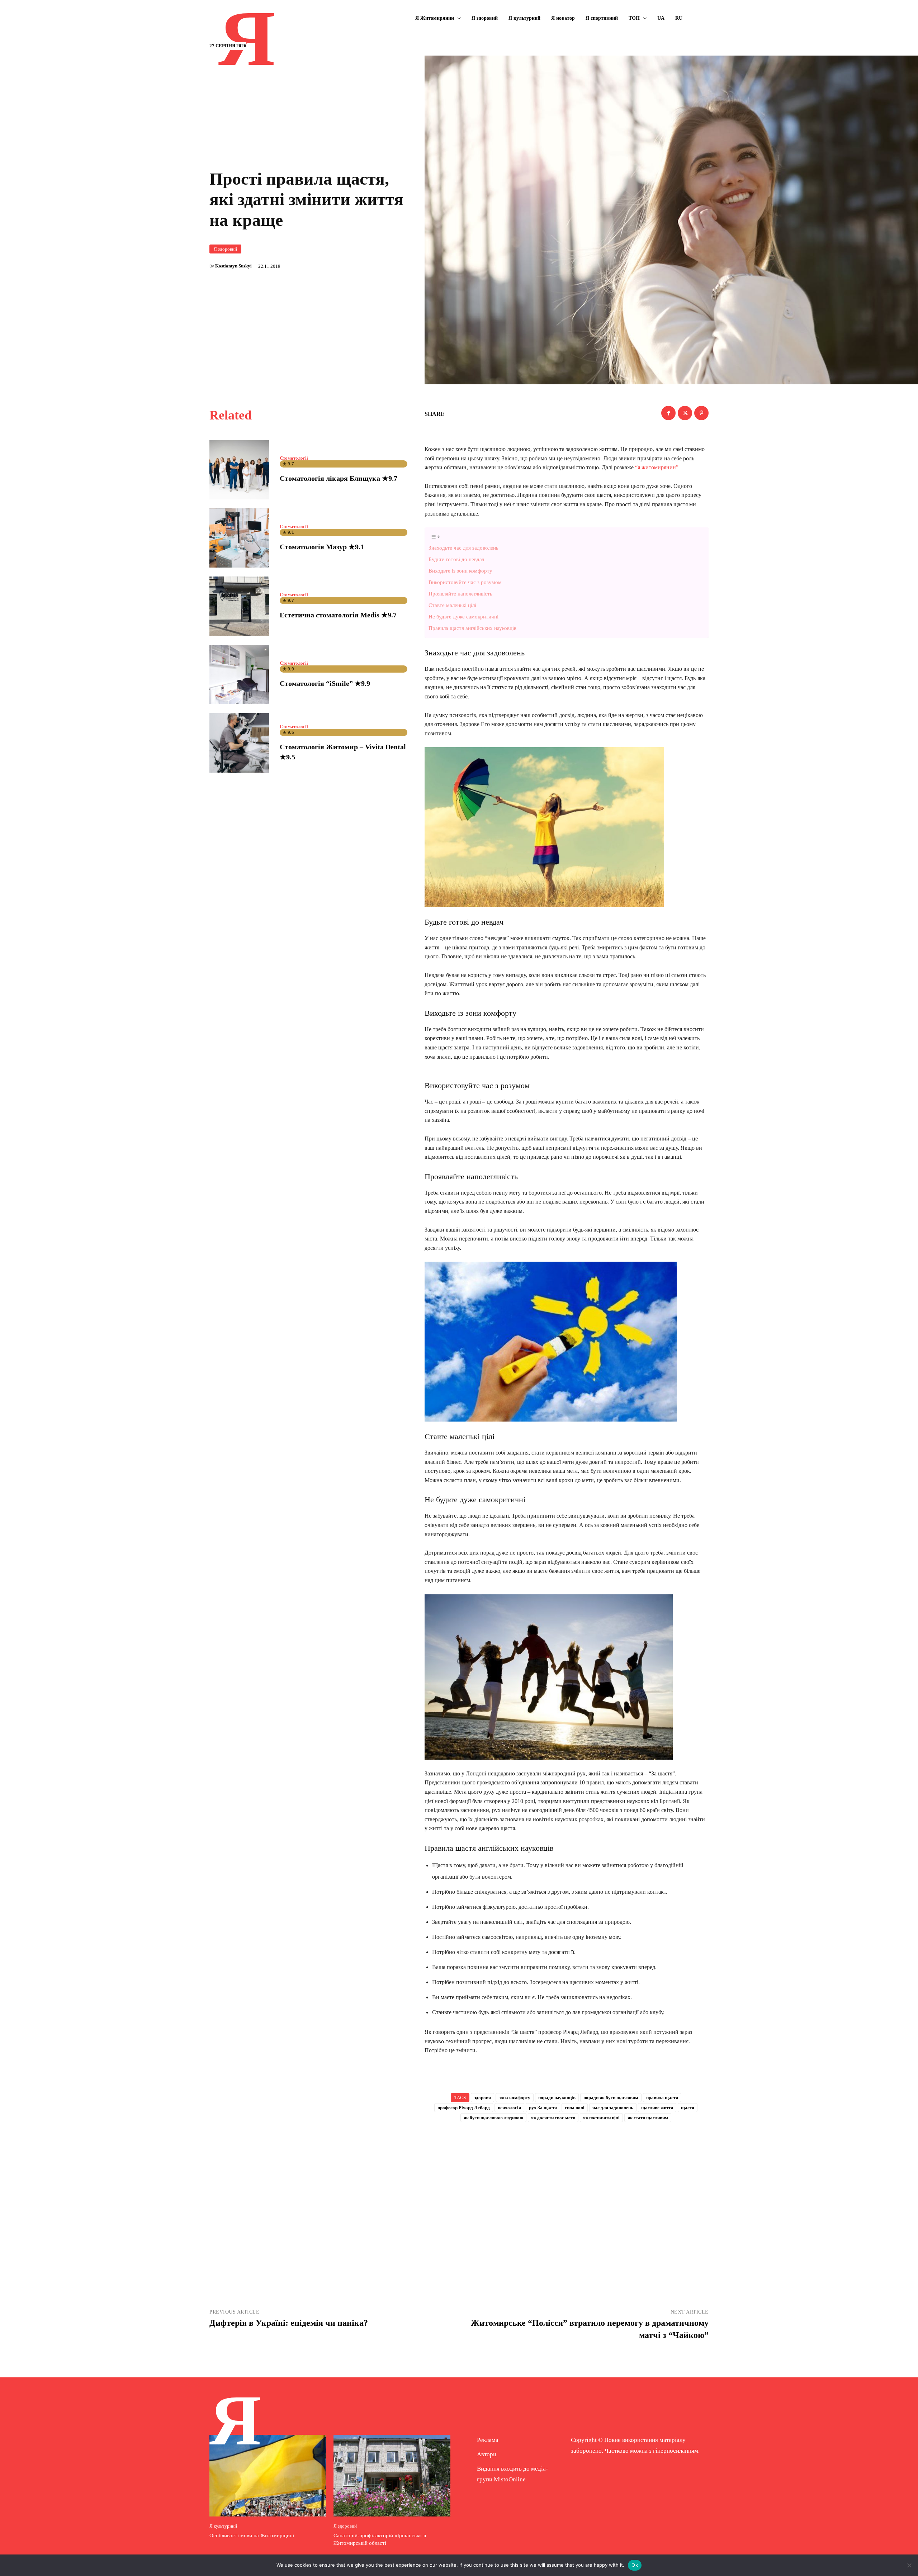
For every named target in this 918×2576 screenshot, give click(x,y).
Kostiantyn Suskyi (233, 266)
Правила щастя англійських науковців (472, 628)
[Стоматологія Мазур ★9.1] (239, 538)
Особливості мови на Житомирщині (252, 2535)
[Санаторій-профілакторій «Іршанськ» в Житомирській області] (392, 2476)
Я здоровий (225, 249)
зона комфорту (515, 2098)
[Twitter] (685, 413)
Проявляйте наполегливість (460, 594)
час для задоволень (613, 2108)
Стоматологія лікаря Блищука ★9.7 (339, 478)
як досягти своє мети (553, 2118)
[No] (909, 2565)
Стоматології (294, 458)
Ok (635, 2565)
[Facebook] (668, 413)
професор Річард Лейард (464, 2108)
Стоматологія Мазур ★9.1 (322, 547)
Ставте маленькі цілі (452, 605)
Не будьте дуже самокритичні (463, 616)
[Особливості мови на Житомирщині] (268, 2476)
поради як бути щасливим (611, 2098)
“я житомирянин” (657, 467)
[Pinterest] (701, 413)
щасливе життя (657, 2108)
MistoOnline (510, 2479)
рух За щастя (543, 2108)
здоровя (482, 2098)
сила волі (575, 2108)
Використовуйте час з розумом (465, 582)
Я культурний (223, 2526)
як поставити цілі (601, 2118)
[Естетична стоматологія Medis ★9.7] (239, 606)
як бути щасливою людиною (493, 2118)
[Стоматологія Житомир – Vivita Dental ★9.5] (239, 743)
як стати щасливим (648, 2118)
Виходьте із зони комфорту (460, 571)
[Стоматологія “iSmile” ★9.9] (239, 675)
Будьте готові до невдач (456, 559)
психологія (509, 2108)
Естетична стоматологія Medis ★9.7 (338, 615)
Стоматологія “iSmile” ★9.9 (325, 683)
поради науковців (557, 2098)
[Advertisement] (567, 2186)
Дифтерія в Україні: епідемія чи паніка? (289, 2323)
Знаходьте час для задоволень (463, 548)
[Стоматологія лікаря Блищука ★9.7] (239, 470)
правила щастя (662, 2098)
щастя (688, 2108)
